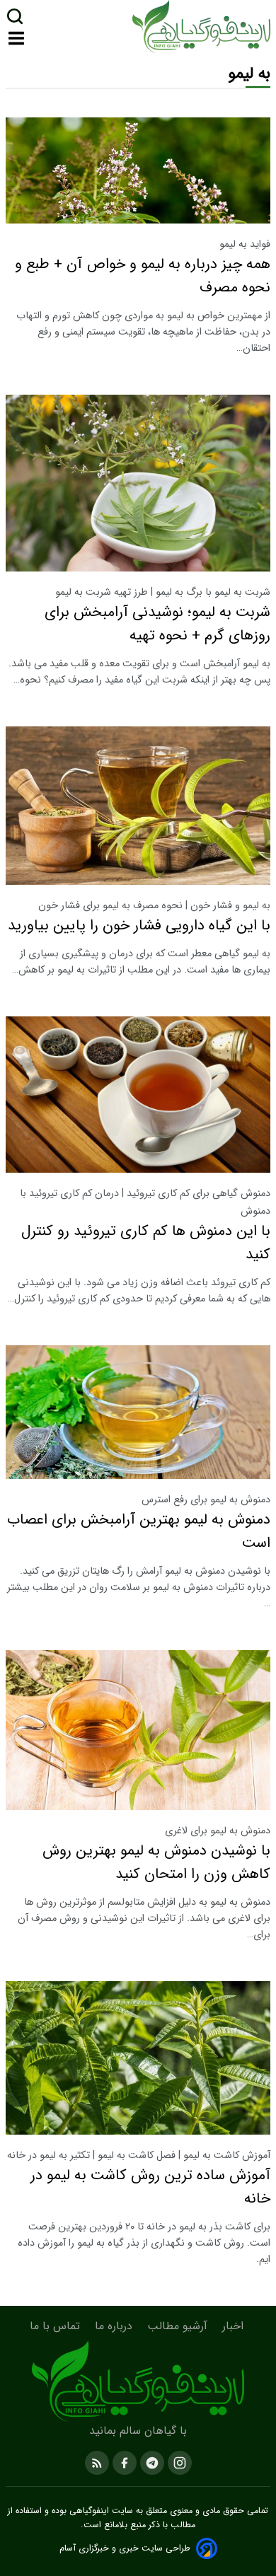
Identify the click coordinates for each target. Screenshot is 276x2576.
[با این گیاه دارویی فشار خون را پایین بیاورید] (138, 806)
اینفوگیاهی (88, 2511)
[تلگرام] (150, 2462)
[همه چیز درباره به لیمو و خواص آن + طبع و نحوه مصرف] (138, 171)
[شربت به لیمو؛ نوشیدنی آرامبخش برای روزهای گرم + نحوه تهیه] (138, 483)
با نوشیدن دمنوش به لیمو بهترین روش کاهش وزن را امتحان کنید (156, 1862)
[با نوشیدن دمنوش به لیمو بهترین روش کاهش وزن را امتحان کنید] (138, 1730)
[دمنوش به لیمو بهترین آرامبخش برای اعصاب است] (138, 1412)
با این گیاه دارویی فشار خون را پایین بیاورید (139, 926)
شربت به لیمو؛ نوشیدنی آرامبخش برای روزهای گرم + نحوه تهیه (157, 624)
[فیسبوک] (123, 2462)
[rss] (97, 2462)
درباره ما (115, 2326)
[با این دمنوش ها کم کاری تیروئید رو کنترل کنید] (138, 1095)
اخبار (235, 2326)
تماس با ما (57, 2326)
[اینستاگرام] (178, 2462)
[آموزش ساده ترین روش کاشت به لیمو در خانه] (138, 2058)
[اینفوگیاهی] (138, 2381)
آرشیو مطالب (179, 2326)
